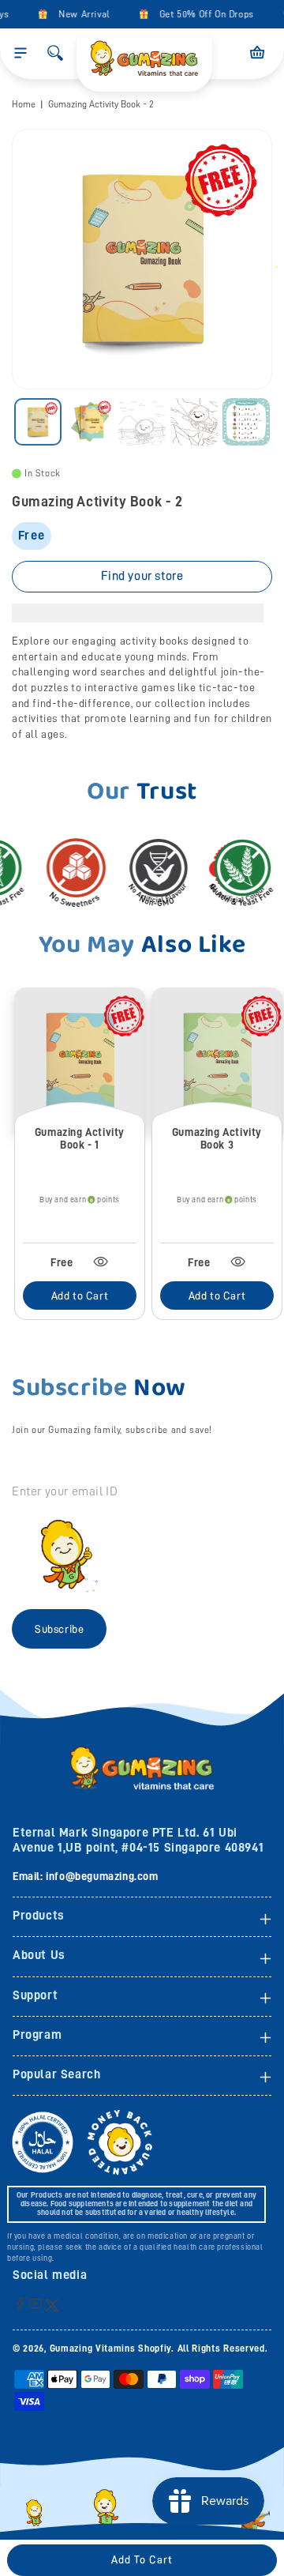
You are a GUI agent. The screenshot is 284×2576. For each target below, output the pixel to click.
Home (24, 104)
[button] (21, 53)
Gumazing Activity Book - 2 (101, 104)
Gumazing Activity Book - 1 (80, 1139)
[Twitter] (52, 2305)
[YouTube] (35, 2303)
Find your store (142, 576)
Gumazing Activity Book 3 (217, 1139)
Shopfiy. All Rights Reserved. (203, 2348)
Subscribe (59, 1629)
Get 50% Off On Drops (200, 14)
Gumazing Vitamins (94, 2348)
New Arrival (78, 14)
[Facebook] (20, 2303)
